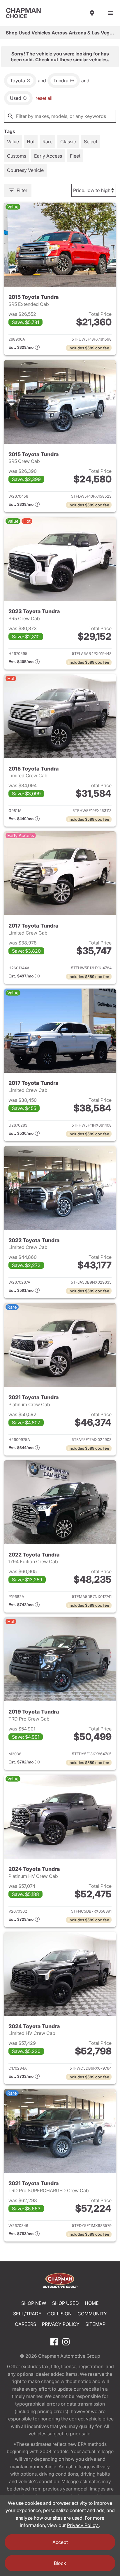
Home (92, 2303)
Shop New (34, 2303)
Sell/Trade (27, 2314)
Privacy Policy (61, 2324)
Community (92, 2314)
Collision (59, 2314)
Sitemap (95, 2324)
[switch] (111, 13)
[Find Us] (92, 13)
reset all (44, 98)
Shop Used (66, 2303)
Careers (25, 2324)
